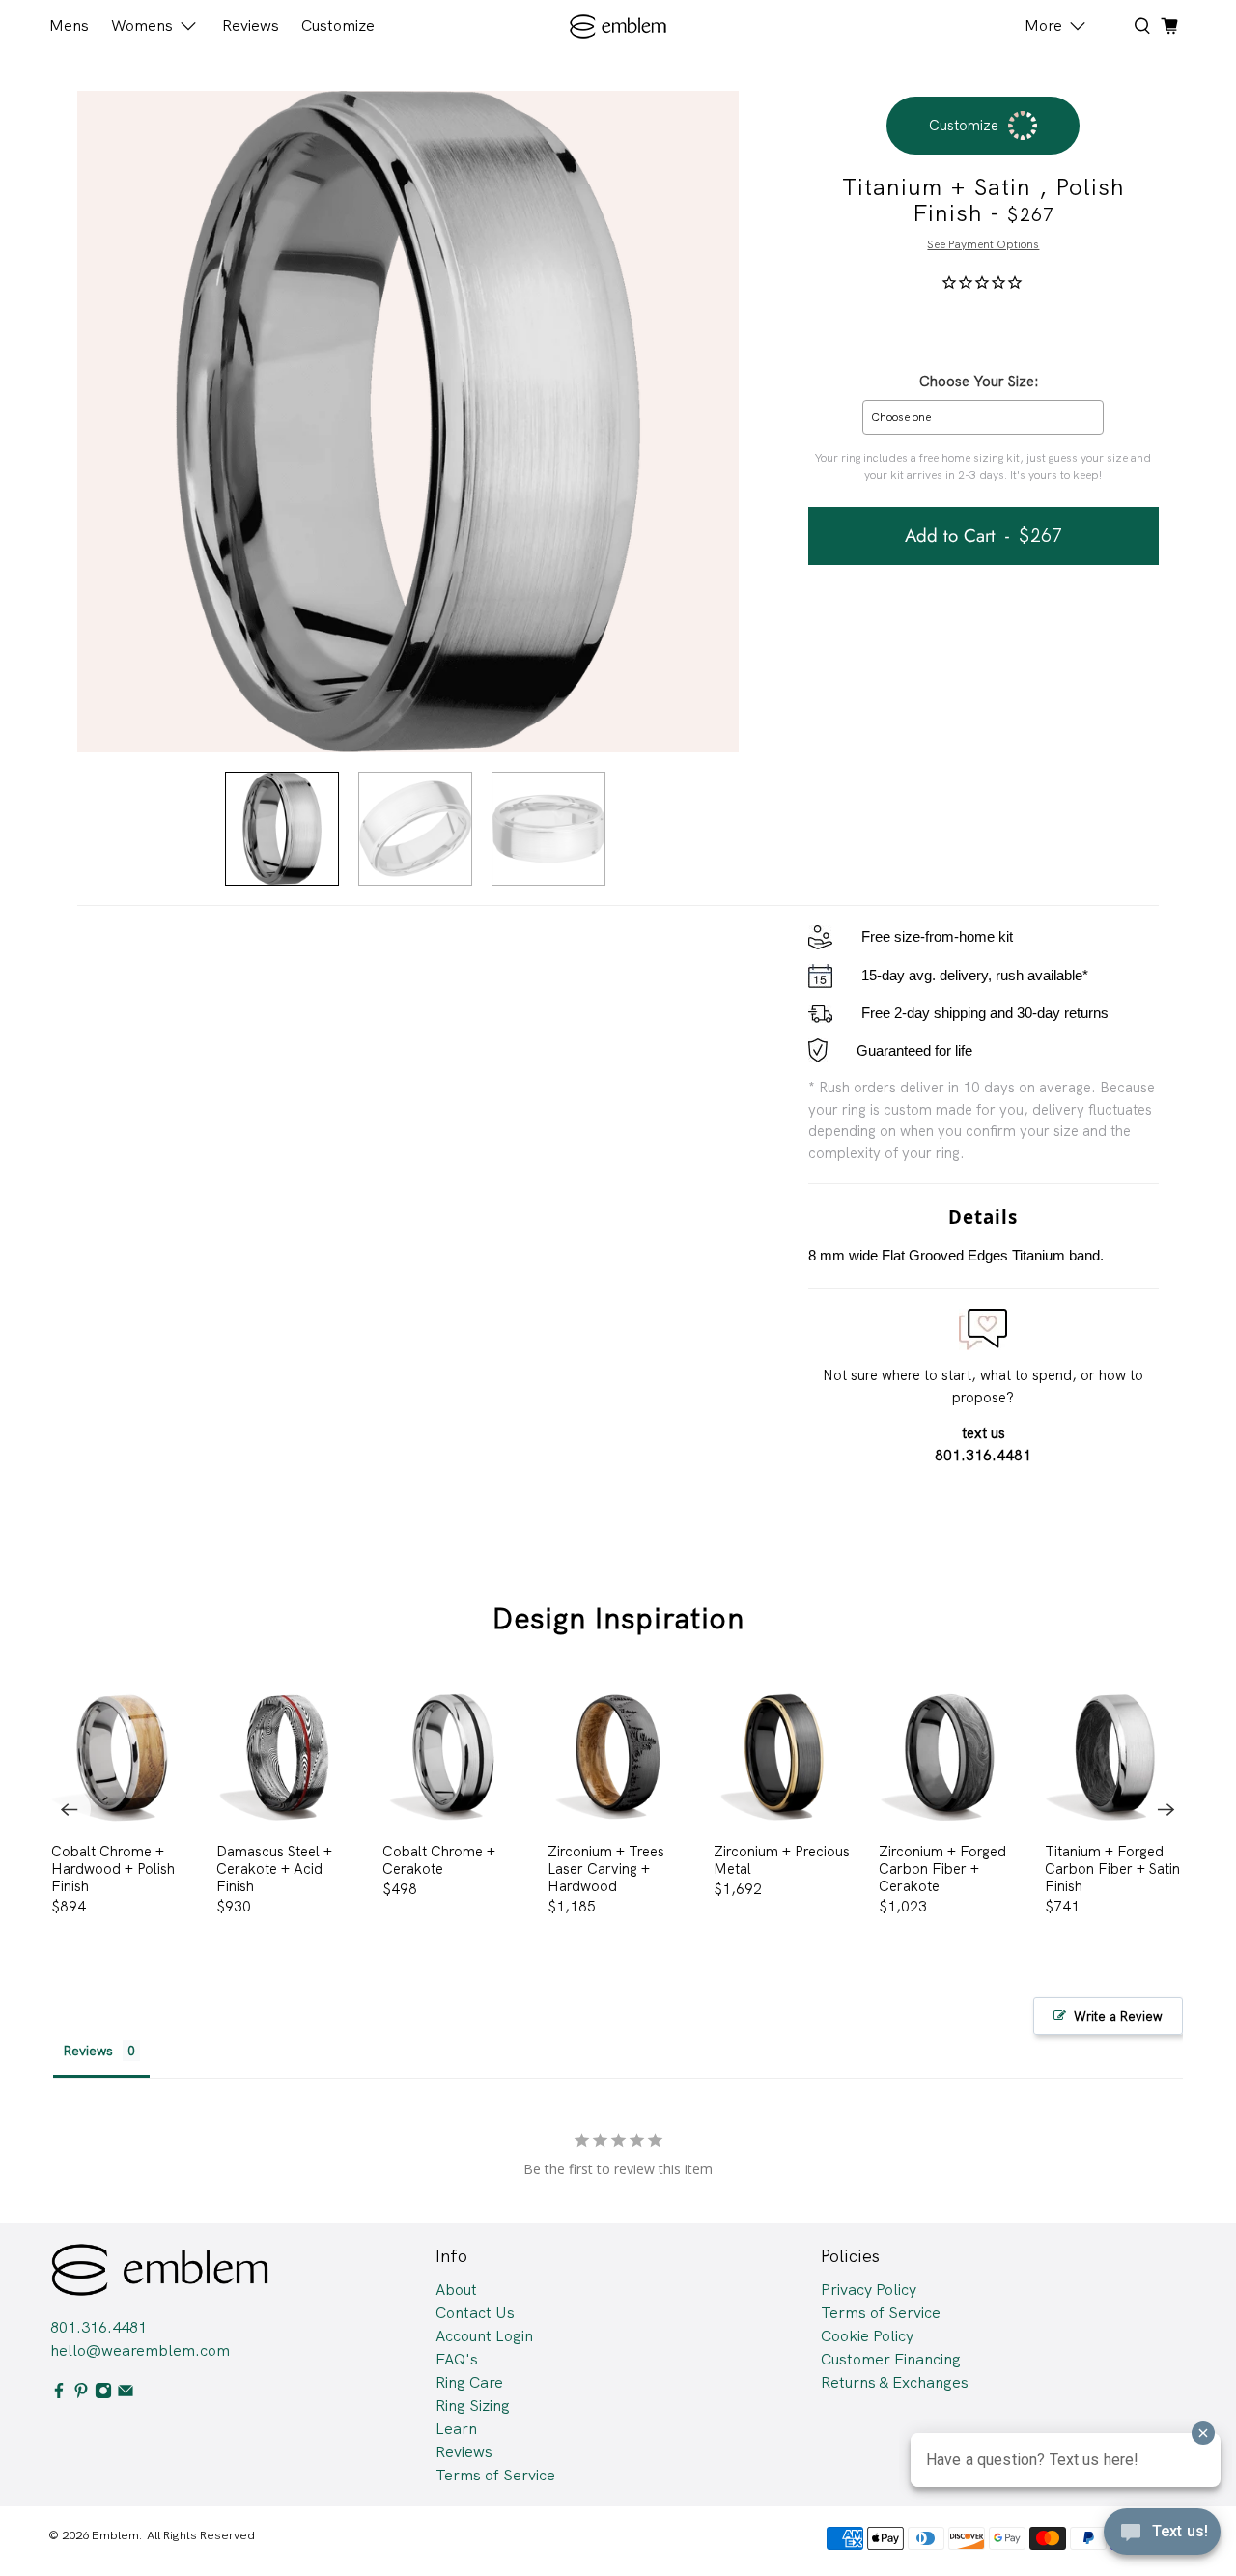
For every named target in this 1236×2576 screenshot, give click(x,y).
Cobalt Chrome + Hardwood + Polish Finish (113, 1868)
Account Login (484, 2336)
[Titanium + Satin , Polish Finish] (408, 422)
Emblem (115, 2535)
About (456, 2290)
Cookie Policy (867, 2336)
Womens (142, 26)
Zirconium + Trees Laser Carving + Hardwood (606, 1868)
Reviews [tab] (88, 2051)
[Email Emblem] (126, 2394)
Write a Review (1118, 2016)
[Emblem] (618, 27)
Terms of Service (495, 2475)
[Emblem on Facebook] (59, 2394)
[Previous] (70, 1809)
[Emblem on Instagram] (103, 2394)
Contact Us (475, 2313)
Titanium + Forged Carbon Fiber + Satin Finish (1112, 1868)
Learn (456, 2429)
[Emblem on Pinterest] (81, 2394)
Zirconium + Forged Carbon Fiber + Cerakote (942, 1868)
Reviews (251, 26)
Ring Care (469, 2382)
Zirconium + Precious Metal (782, 1860)
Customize (338, 26)
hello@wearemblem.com (140, 2350)
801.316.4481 (98, 2327)
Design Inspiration (618, 1618)
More (1043, 26)
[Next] (1166, 1809)
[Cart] (1169, 26)
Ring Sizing (473, 2406)
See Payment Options (983, 244)
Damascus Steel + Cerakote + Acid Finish (274, 1868)
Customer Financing (891, 2359)
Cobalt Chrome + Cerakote (439, 1860)
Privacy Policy (869, 2290)
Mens (69, 26)
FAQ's (457, 2359)
